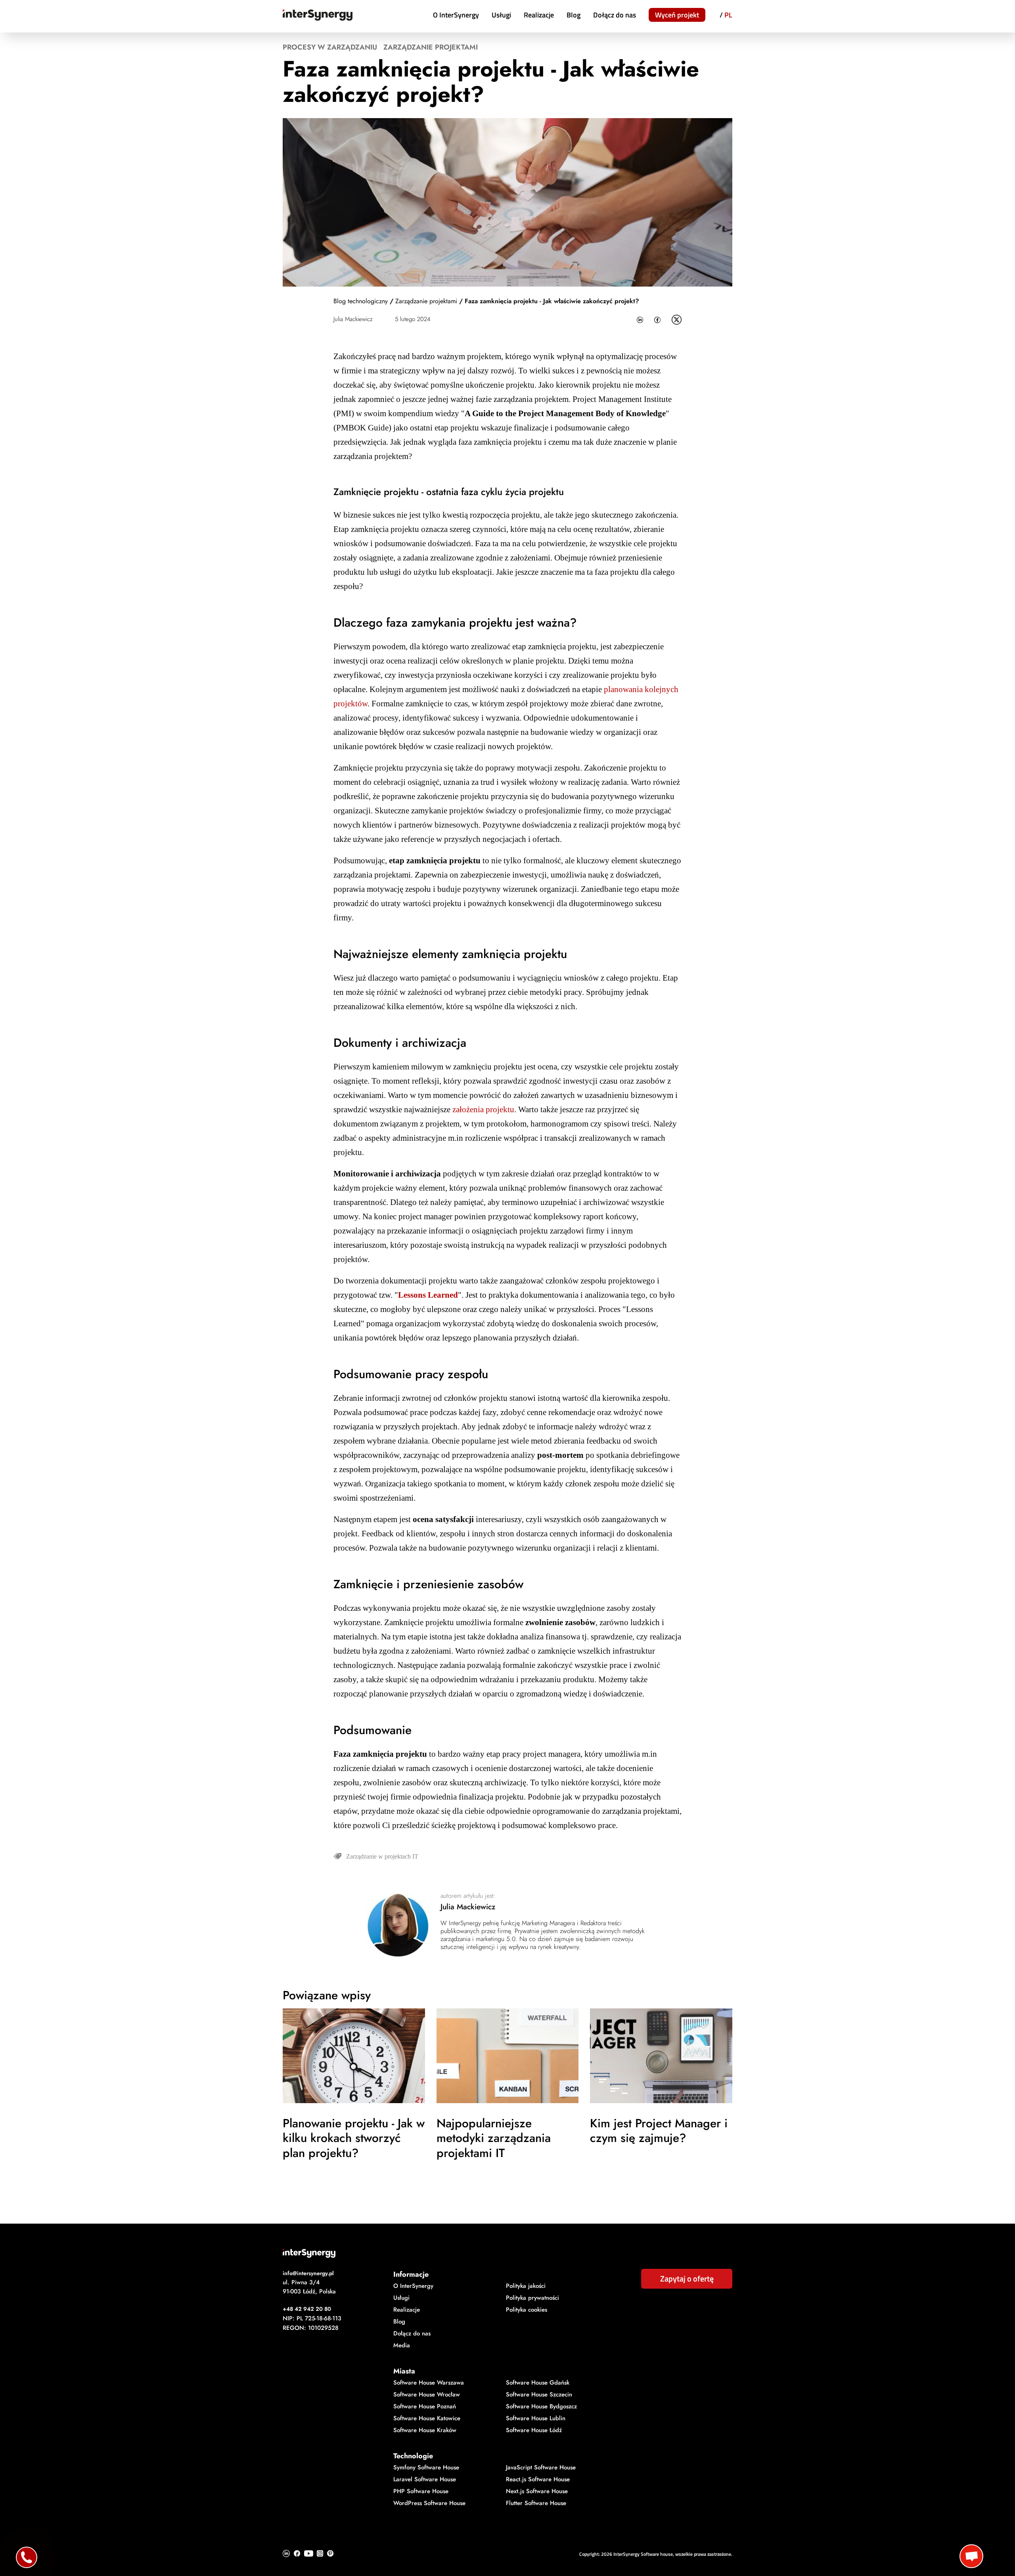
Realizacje (539, 15)
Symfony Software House (426, 2467)
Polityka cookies (527, 2310)
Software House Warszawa (429, 2383)
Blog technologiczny (361, 301)
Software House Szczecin (539, 2394)
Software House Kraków (425, 2430)
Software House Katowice (427, 2418)
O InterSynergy (456, 15)
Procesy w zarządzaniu (330, 47)
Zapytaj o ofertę (687, 2279)
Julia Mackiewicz (353, 319)
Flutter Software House (536, 2503)
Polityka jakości (526, 2286)
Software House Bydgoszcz (541, 2406)
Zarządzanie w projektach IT (382, 1856)
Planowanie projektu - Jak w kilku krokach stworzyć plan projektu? (354, 2138)
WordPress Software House (429, 2503)
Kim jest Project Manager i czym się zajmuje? (659, 2130)
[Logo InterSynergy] (507, 2253)
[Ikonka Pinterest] (330, 2553)
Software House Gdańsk (538, 2383)
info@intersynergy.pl (308, 2273)
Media (402, 2345)
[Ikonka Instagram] (320, 2553)
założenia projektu (483, 1109)
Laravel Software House (425, 2479)
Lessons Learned (428, 1295)
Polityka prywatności (532, 2298)
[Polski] (728, 16)
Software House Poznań (425, 2406)
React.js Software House (538, 2479)
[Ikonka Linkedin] (640, 320)
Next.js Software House (537, 2491)
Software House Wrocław (427, 2394)
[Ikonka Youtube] (309, 2553)
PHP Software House (421, 2491)
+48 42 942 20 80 (307, 2309)
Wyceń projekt (677, 15)
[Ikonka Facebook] (657, 320)
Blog (574, 15)
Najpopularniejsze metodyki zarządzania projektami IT (494, 2138)
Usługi (501, 15)
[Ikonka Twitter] (677, 320)
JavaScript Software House (541, 2467)
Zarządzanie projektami (431, 47)
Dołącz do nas (615, 15)
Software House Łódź (534, 2430)
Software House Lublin (536, 2418)
